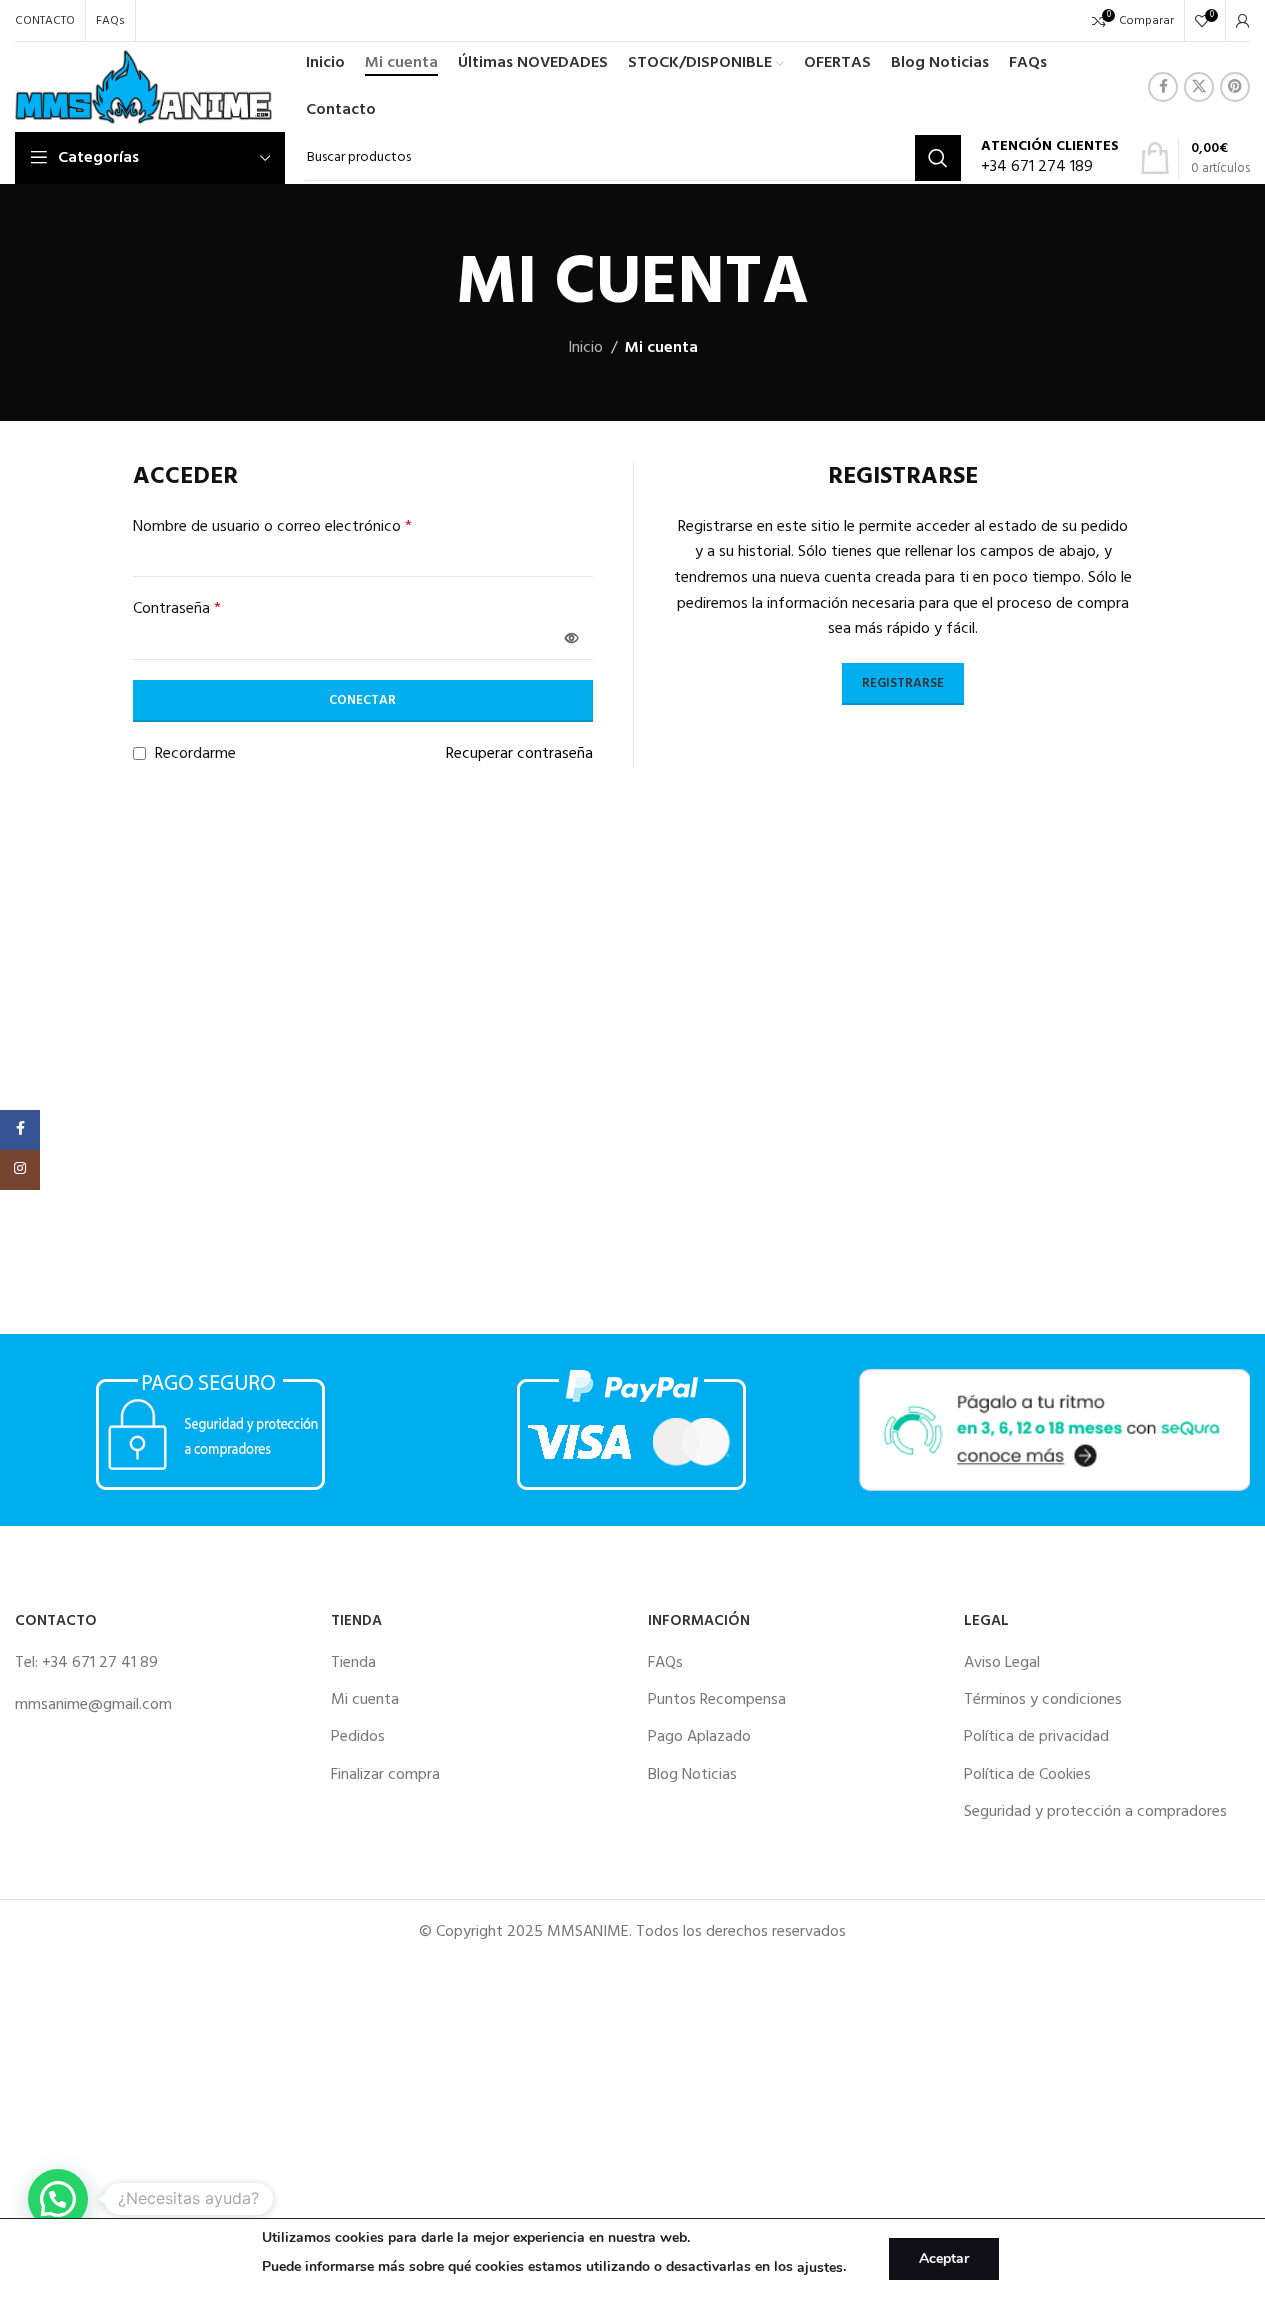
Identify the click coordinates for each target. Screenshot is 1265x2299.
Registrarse (903, 683)
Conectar (362, 700)
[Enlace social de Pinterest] (1235, 87)
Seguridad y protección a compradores (1095, 1812)
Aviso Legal (1002, 1663)
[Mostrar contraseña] (572, 639)
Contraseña (177, 609)
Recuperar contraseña (519, 754)
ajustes (820, 2267)
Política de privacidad (1036, 1737)
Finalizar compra (385, 1775)
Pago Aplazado (699, 1737)
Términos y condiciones (1043, 1700)
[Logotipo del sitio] (143, 87)
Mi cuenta (365, 1700)
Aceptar (944, 2258)
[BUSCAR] (938, 158)
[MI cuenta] (1243, 21)
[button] (58, 2199)
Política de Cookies (1027, 1775)
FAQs (665, 1663)
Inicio (585, 348)
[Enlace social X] (1199, 87)
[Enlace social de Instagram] (20, 1170)
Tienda (353, 1663)
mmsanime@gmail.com (93, 1705)
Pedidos (358, 1737)
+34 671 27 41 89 (100, 1663)
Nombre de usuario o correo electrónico (272, 527)
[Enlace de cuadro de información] (1050, 158)
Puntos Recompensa (717, 1700)
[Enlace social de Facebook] (1163, 87)
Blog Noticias (692, 1775)
